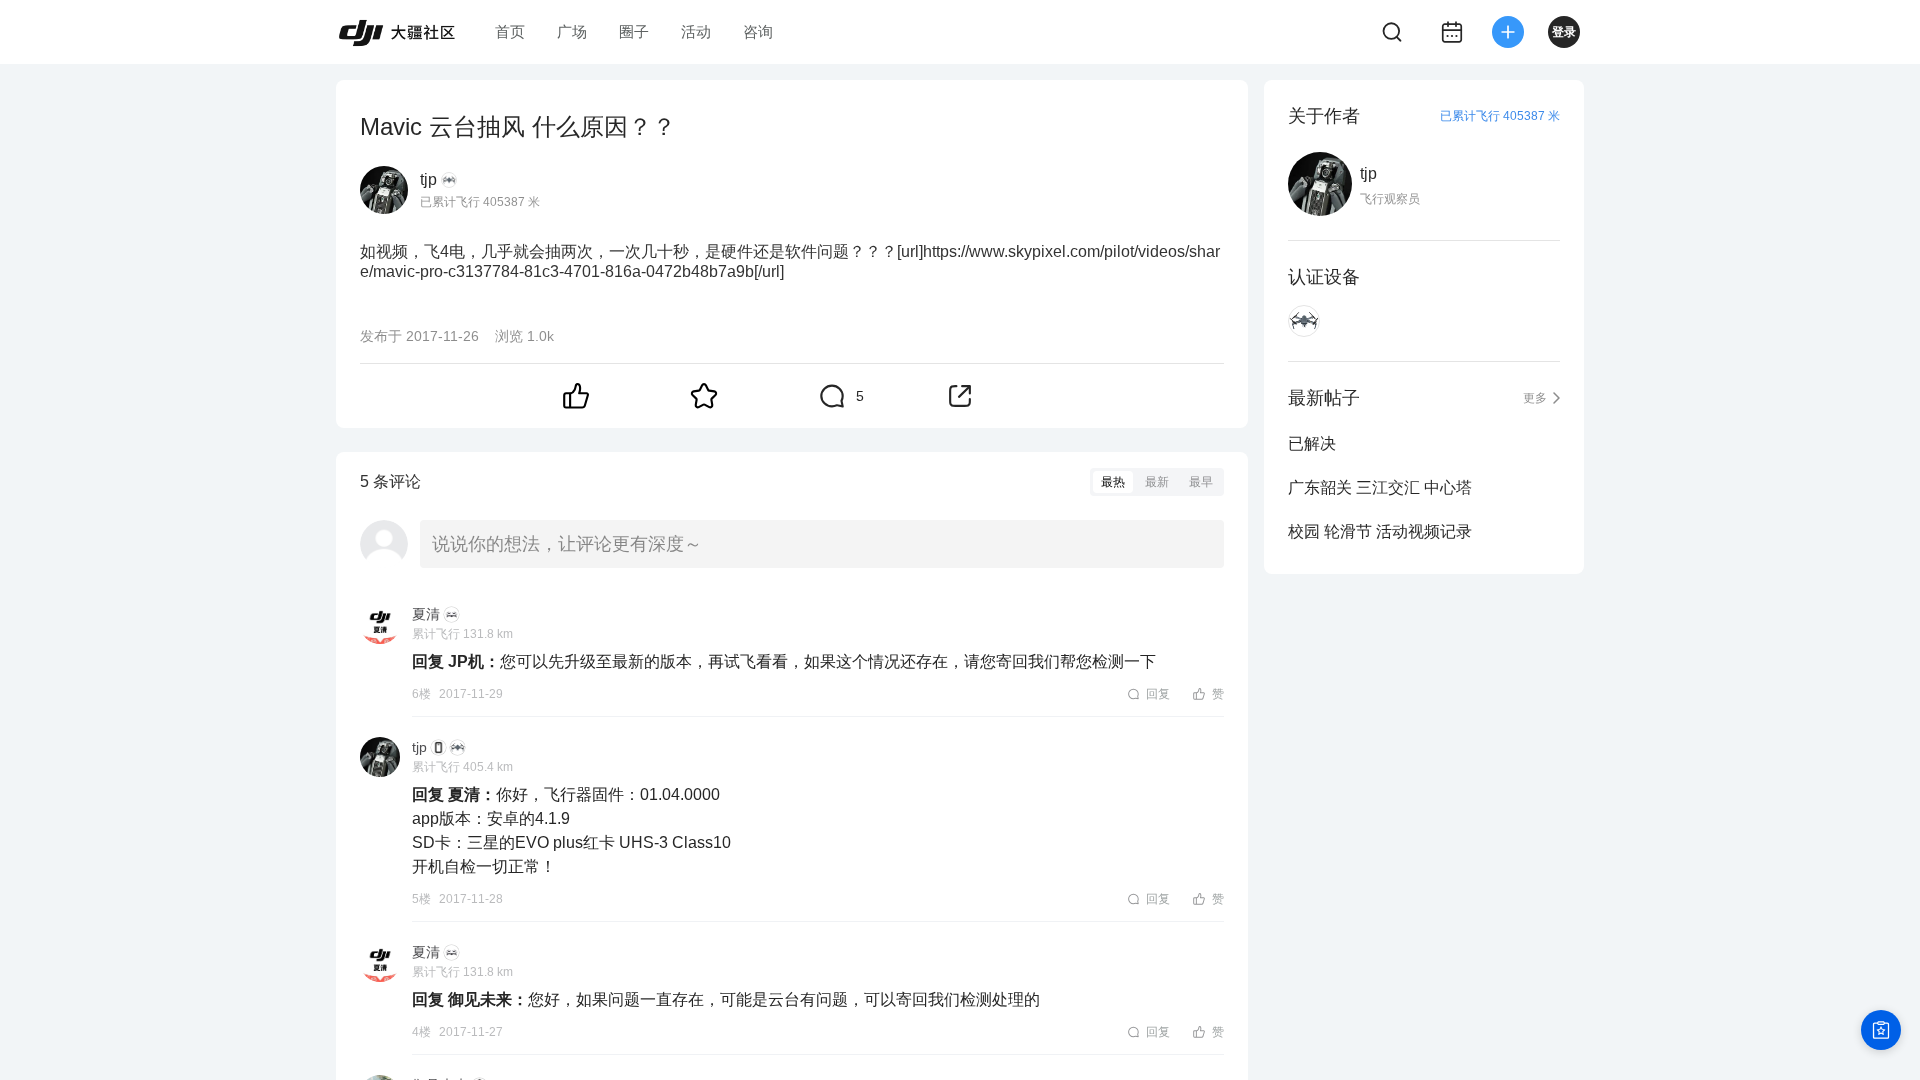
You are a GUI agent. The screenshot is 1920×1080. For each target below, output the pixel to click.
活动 (696, 31)
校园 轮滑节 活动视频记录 (1380, 531)
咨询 (758, 31)
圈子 (634, 31)
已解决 (1312, 443)
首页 (510, 31)
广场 (572, 31)
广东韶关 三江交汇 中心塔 (1380, 487)
